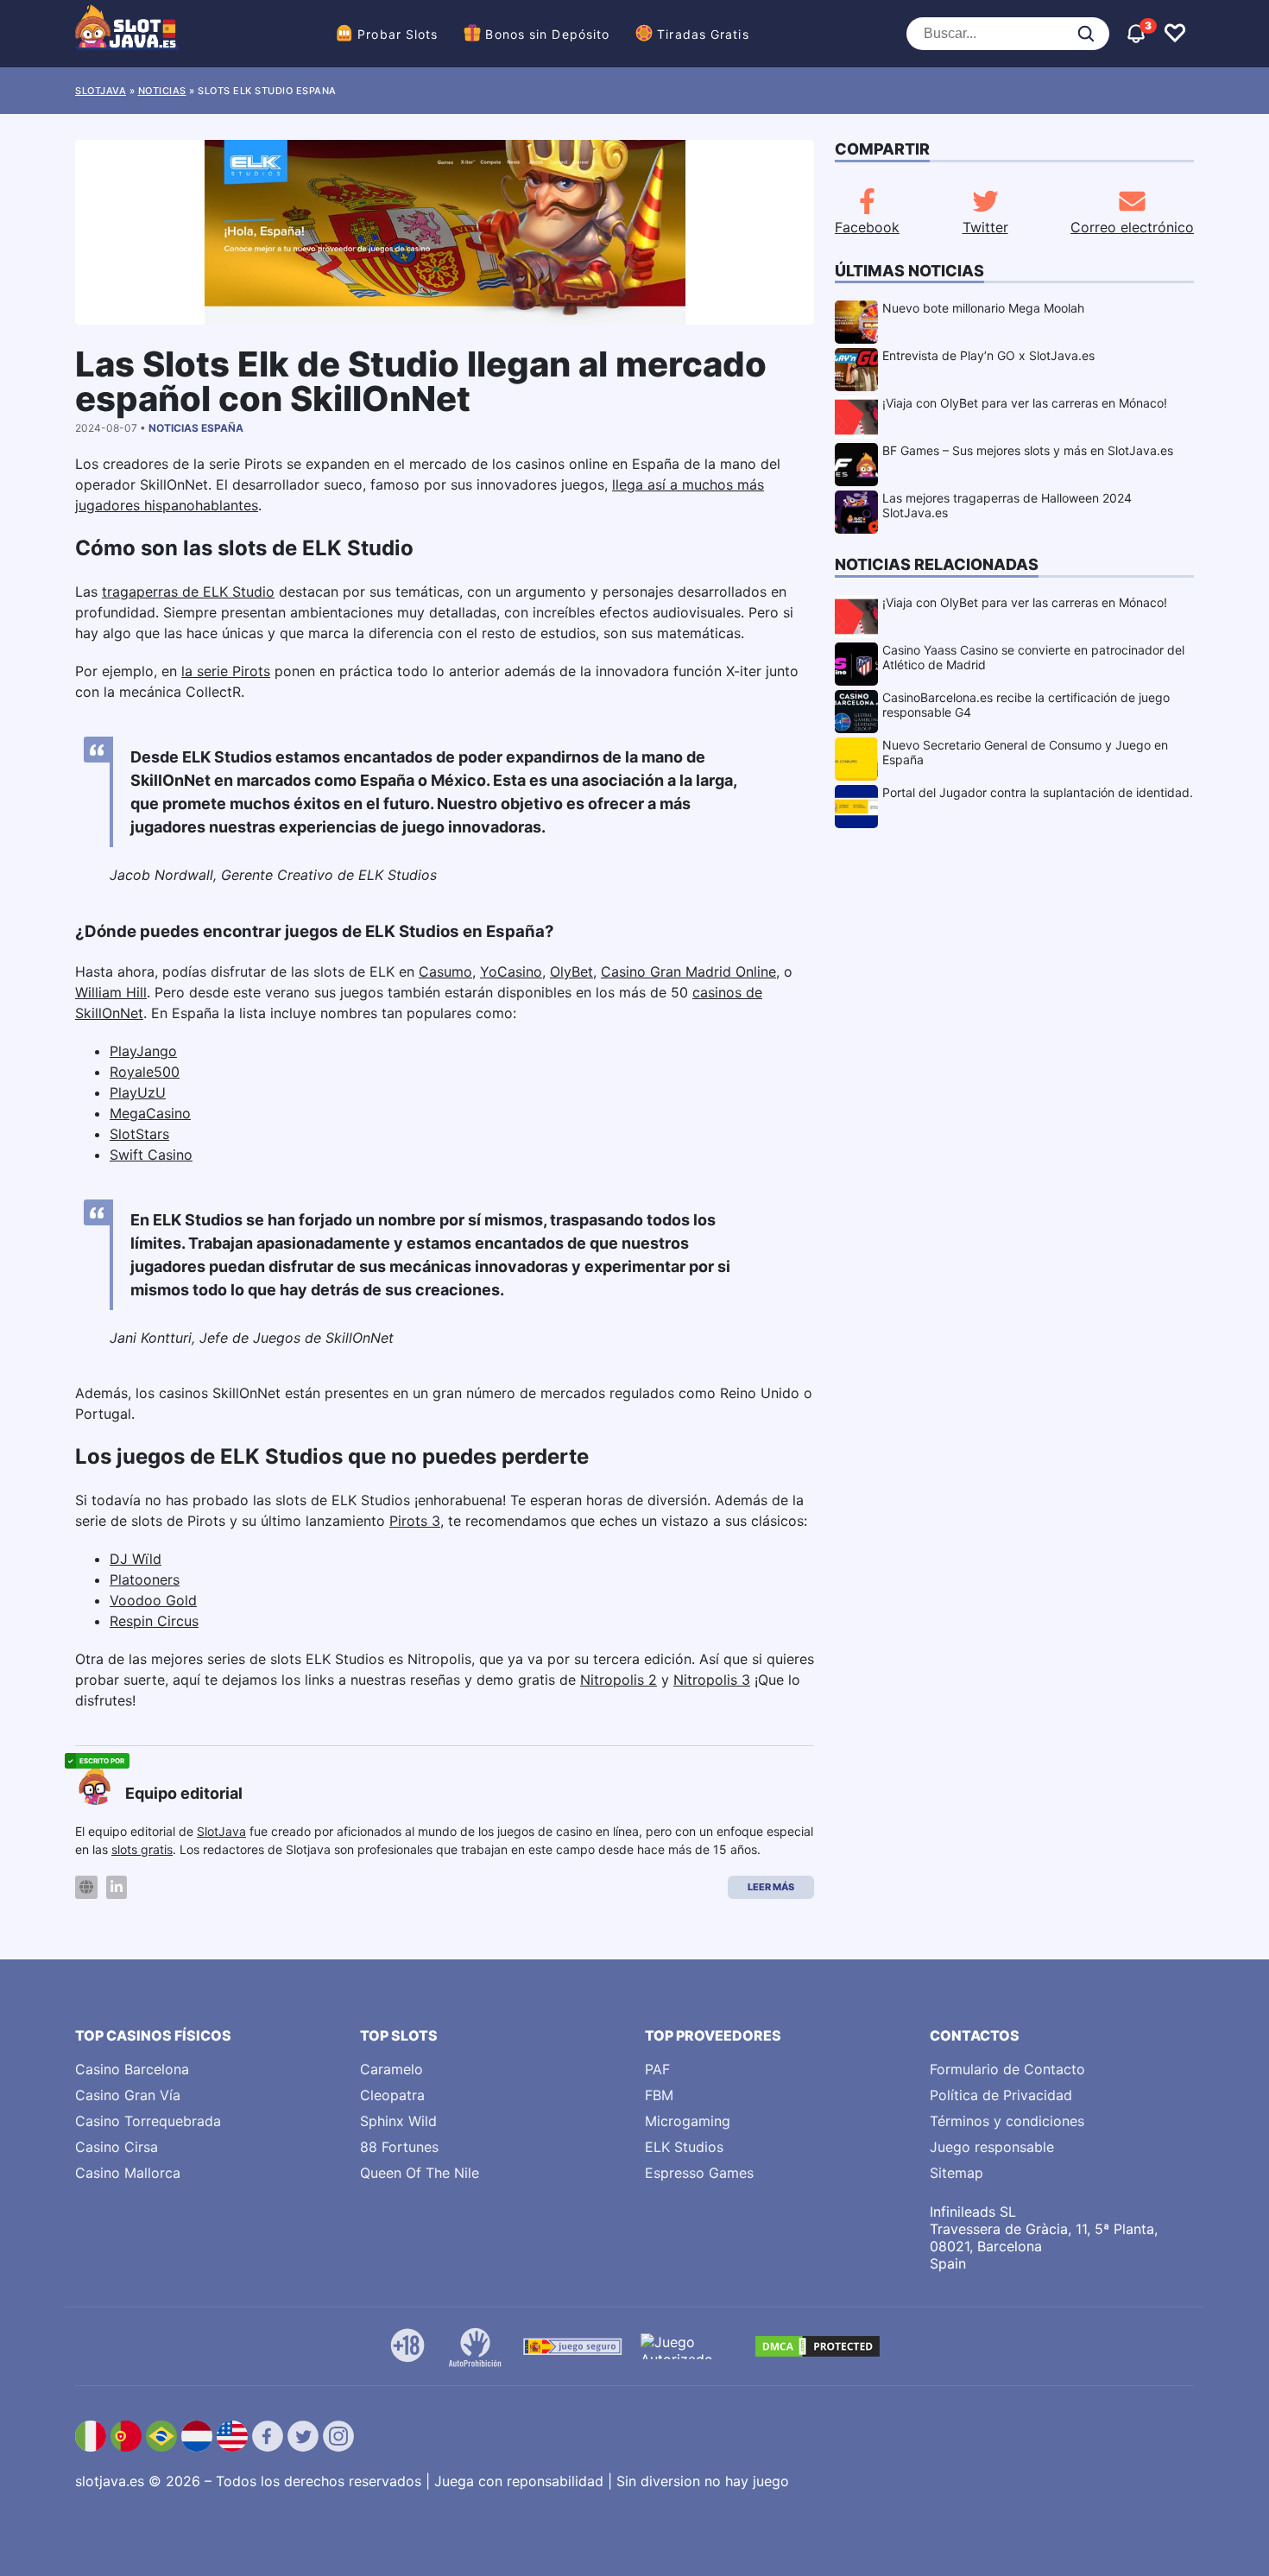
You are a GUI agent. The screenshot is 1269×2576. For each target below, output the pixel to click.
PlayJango (143, 1051)
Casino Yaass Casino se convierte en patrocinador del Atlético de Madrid (1033, 657)
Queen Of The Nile (420, 2173)
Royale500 (145, 1072)
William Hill (111, 992)
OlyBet (571, 972)
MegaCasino (150, 1113)
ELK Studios (684, 2147)
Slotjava (101, 91)
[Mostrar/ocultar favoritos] (1175, 34)
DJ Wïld (136, 1559)
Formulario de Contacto (1007, 2069)
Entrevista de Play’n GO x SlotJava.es (988, 355)
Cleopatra (392, 2095)
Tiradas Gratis (703, 34)
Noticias (162, 91)
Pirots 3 (415, 1521)
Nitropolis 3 (712, 1680)
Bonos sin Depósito (547, 34)
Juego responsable (992, 2147)
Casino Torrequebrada (148, 2121)
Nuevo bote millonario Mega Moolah (983, 308)
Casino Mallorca (128, 2173)
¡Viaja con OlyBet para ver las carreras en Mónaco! (1025, 403)
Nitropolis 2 (619, 1680)
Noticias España (196, 428)
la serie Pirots (226, 671)
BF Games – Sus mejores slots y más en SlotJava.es (1028, 450)
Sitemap (956, 2173)
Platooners (145, 1579)
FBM (659, 2095)
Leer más (771, 1887)
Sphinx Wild (398, 2121)
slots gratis (142, 1849)
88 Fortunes (399, 2147)
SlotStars (139, 1134)
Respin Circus (154, 1621)
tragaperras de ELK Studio (188, 592)
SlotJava (221, 1831)
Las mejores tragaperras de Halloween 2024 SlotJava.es (1007, 505)
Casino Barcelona (132, 2069)
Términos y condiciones (1007, 2121)
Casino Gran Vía (128, 2095)
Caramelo (391, 2069)
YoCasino (511, 972)
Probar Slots (398, 34)
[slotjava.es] (127, 34)
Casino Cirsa (117, 2147)
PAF (657, 2069)
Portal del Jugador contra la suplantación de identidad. (1038, 792)
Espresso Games (699, 2173)
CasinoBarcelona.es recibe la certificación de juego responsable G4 (1026, 705)
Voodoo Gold (153, 1600)
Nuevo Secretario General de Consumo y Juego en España (1025, 752)
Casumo (445, 972)
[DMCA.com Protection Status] (818, 2346)
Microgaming (688, 2121)
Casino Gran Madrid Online (688, 972)
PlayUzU (138, 1092)
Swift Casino (151, 1155)
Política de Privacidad (1001, 2095)
